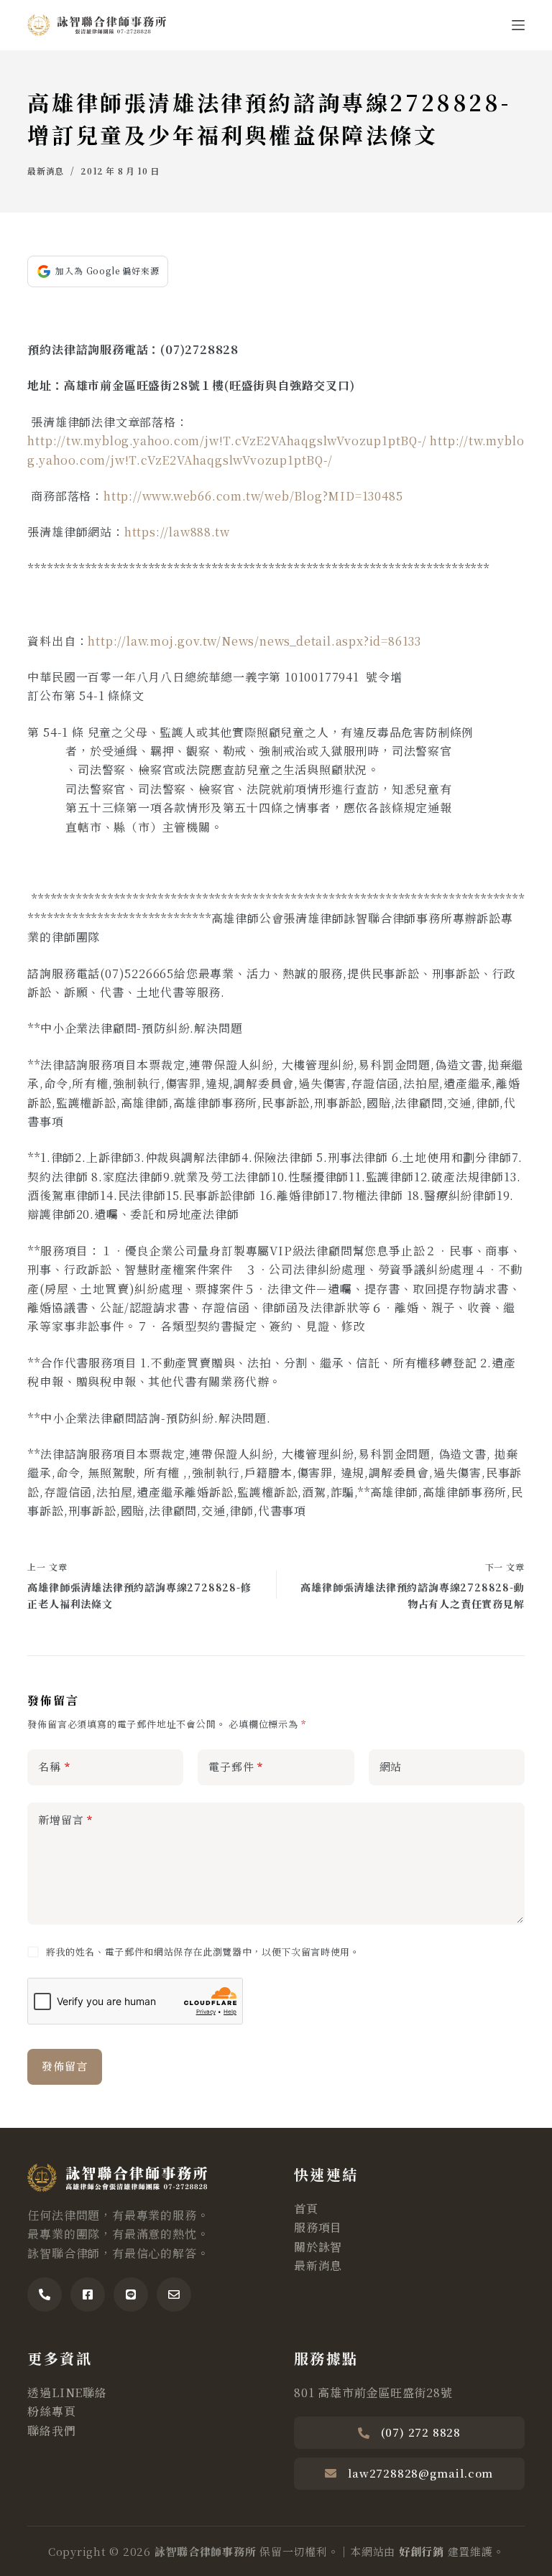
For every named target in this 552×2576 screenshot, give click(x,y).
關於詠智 (318, 2247)
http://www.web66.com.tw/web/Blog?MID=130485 (253, 496)
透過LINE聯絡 (67, 2393)
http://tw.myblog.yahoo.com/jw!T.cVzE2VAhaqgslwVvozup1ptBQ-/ (227, 441)
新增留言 (65, 1819)
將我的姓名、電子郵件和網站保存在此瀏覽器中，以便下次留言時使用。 (203, 1952)
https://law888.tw (177, 532)
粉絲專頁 (51, 2411)
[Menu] (518, 25)
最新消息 (45, 171)
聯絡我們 (51, 2431)
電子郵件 (236, 1766)
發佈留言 (64, 2066)
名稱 (54, 1766)
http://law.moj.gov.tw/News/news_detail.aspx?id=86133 (254, 641)
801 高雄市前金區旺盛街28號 (373, 2393)
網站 (391, 1766)
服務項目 (318, 2227)
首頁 (306, 2209)
